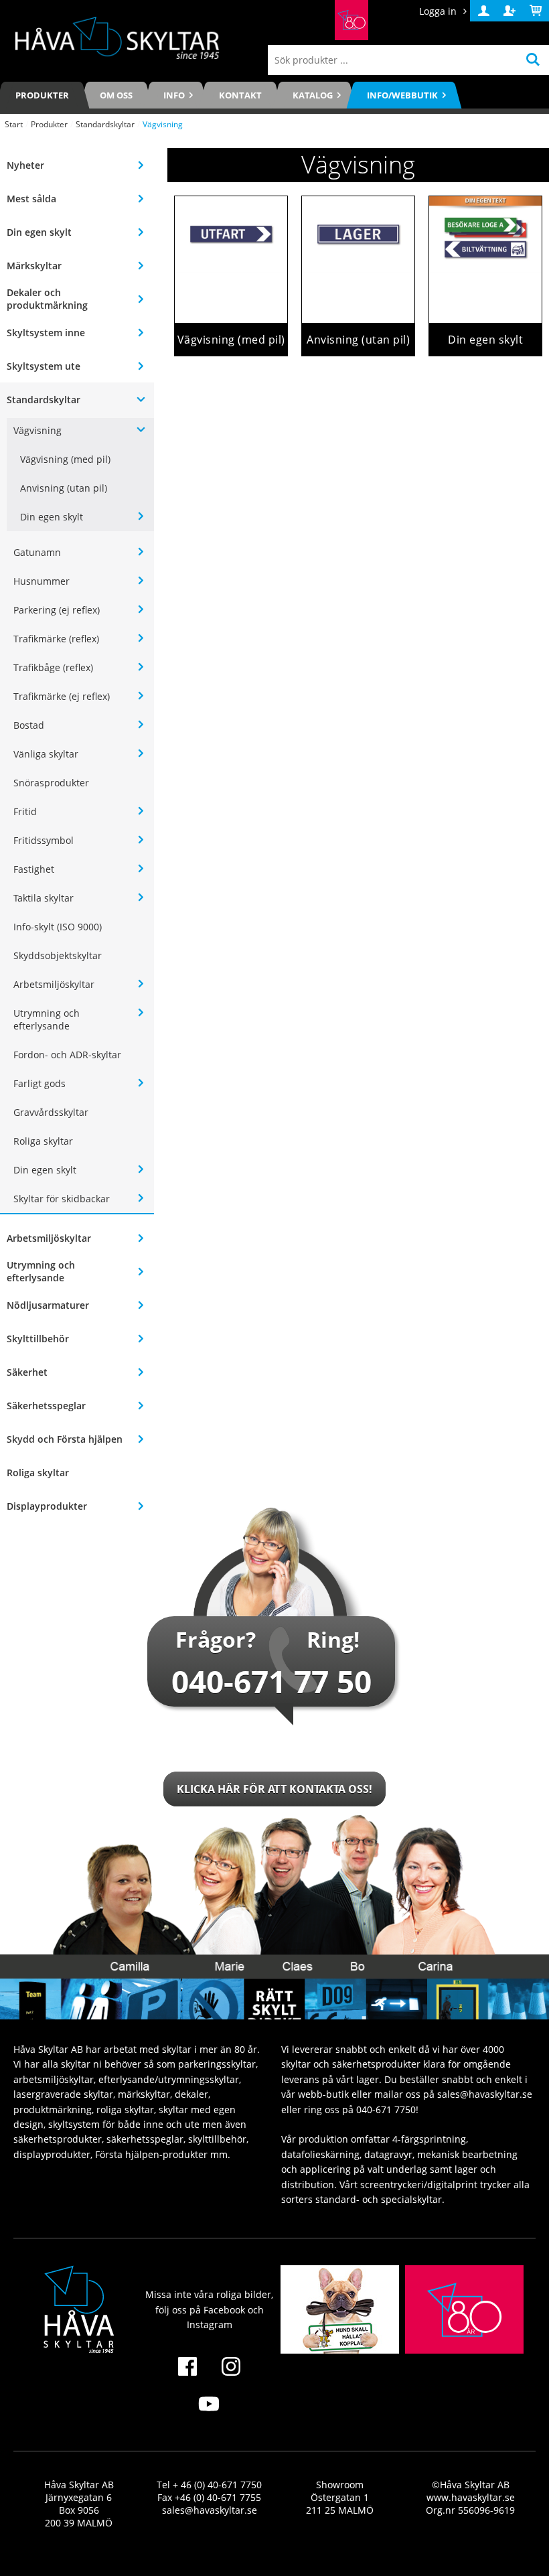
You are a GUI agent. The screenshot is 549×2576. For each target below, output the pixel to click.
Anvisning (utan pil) (64, 488)
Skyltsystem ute (44, 366)
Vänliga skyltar (46, 754)
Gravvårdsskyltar (51, 1112)
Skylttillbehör (38, 1339)
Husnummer (42, 581)
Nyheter (25, 165)
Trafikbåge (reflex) (53, 667)
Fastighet (34, 869)
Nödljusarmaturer (48, 1305)
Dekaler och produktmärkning (47, 299)
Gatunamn (37, 552)
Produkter (42, 95)
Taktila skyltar (44, 898)
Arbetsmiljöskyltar (54, 984)
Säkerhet (27, 1372)
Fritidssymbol (44, 840)
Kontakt (240, 95)
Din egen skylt (39, 232)
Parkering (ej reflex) (57, 610)
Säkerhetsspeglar (46, 1406)
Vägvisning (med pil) (65, 459)
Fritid (25, 811)
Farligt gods (40, 1083)
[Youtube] (209, 2412)
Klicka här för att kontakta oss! (274, 1789)
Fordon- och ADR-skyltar (67, 1055)
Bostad (29, 725)
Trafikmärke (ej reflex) (62, 696)
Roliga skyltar (43, 1141)
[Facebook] (187, 2374)
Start (14, 124)
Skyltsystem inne (46, 333)
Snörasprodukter (51, 783)
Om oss (116, 95)
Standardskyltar (105, 124)
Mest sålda (31, 199)
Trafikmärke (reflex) (56, 639)
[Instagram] (231, 2374)
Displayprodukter (47, 1506)
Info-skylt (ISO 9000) (58, 927)
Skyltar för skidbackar (62, 1199)
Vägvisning (37, 430)
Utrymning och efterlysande (47, 1019)
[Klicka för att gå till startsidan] (351, 20)
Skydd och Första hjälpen (65, 1439)
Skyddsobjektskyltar (58, 955)
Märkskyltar (34, 266)
